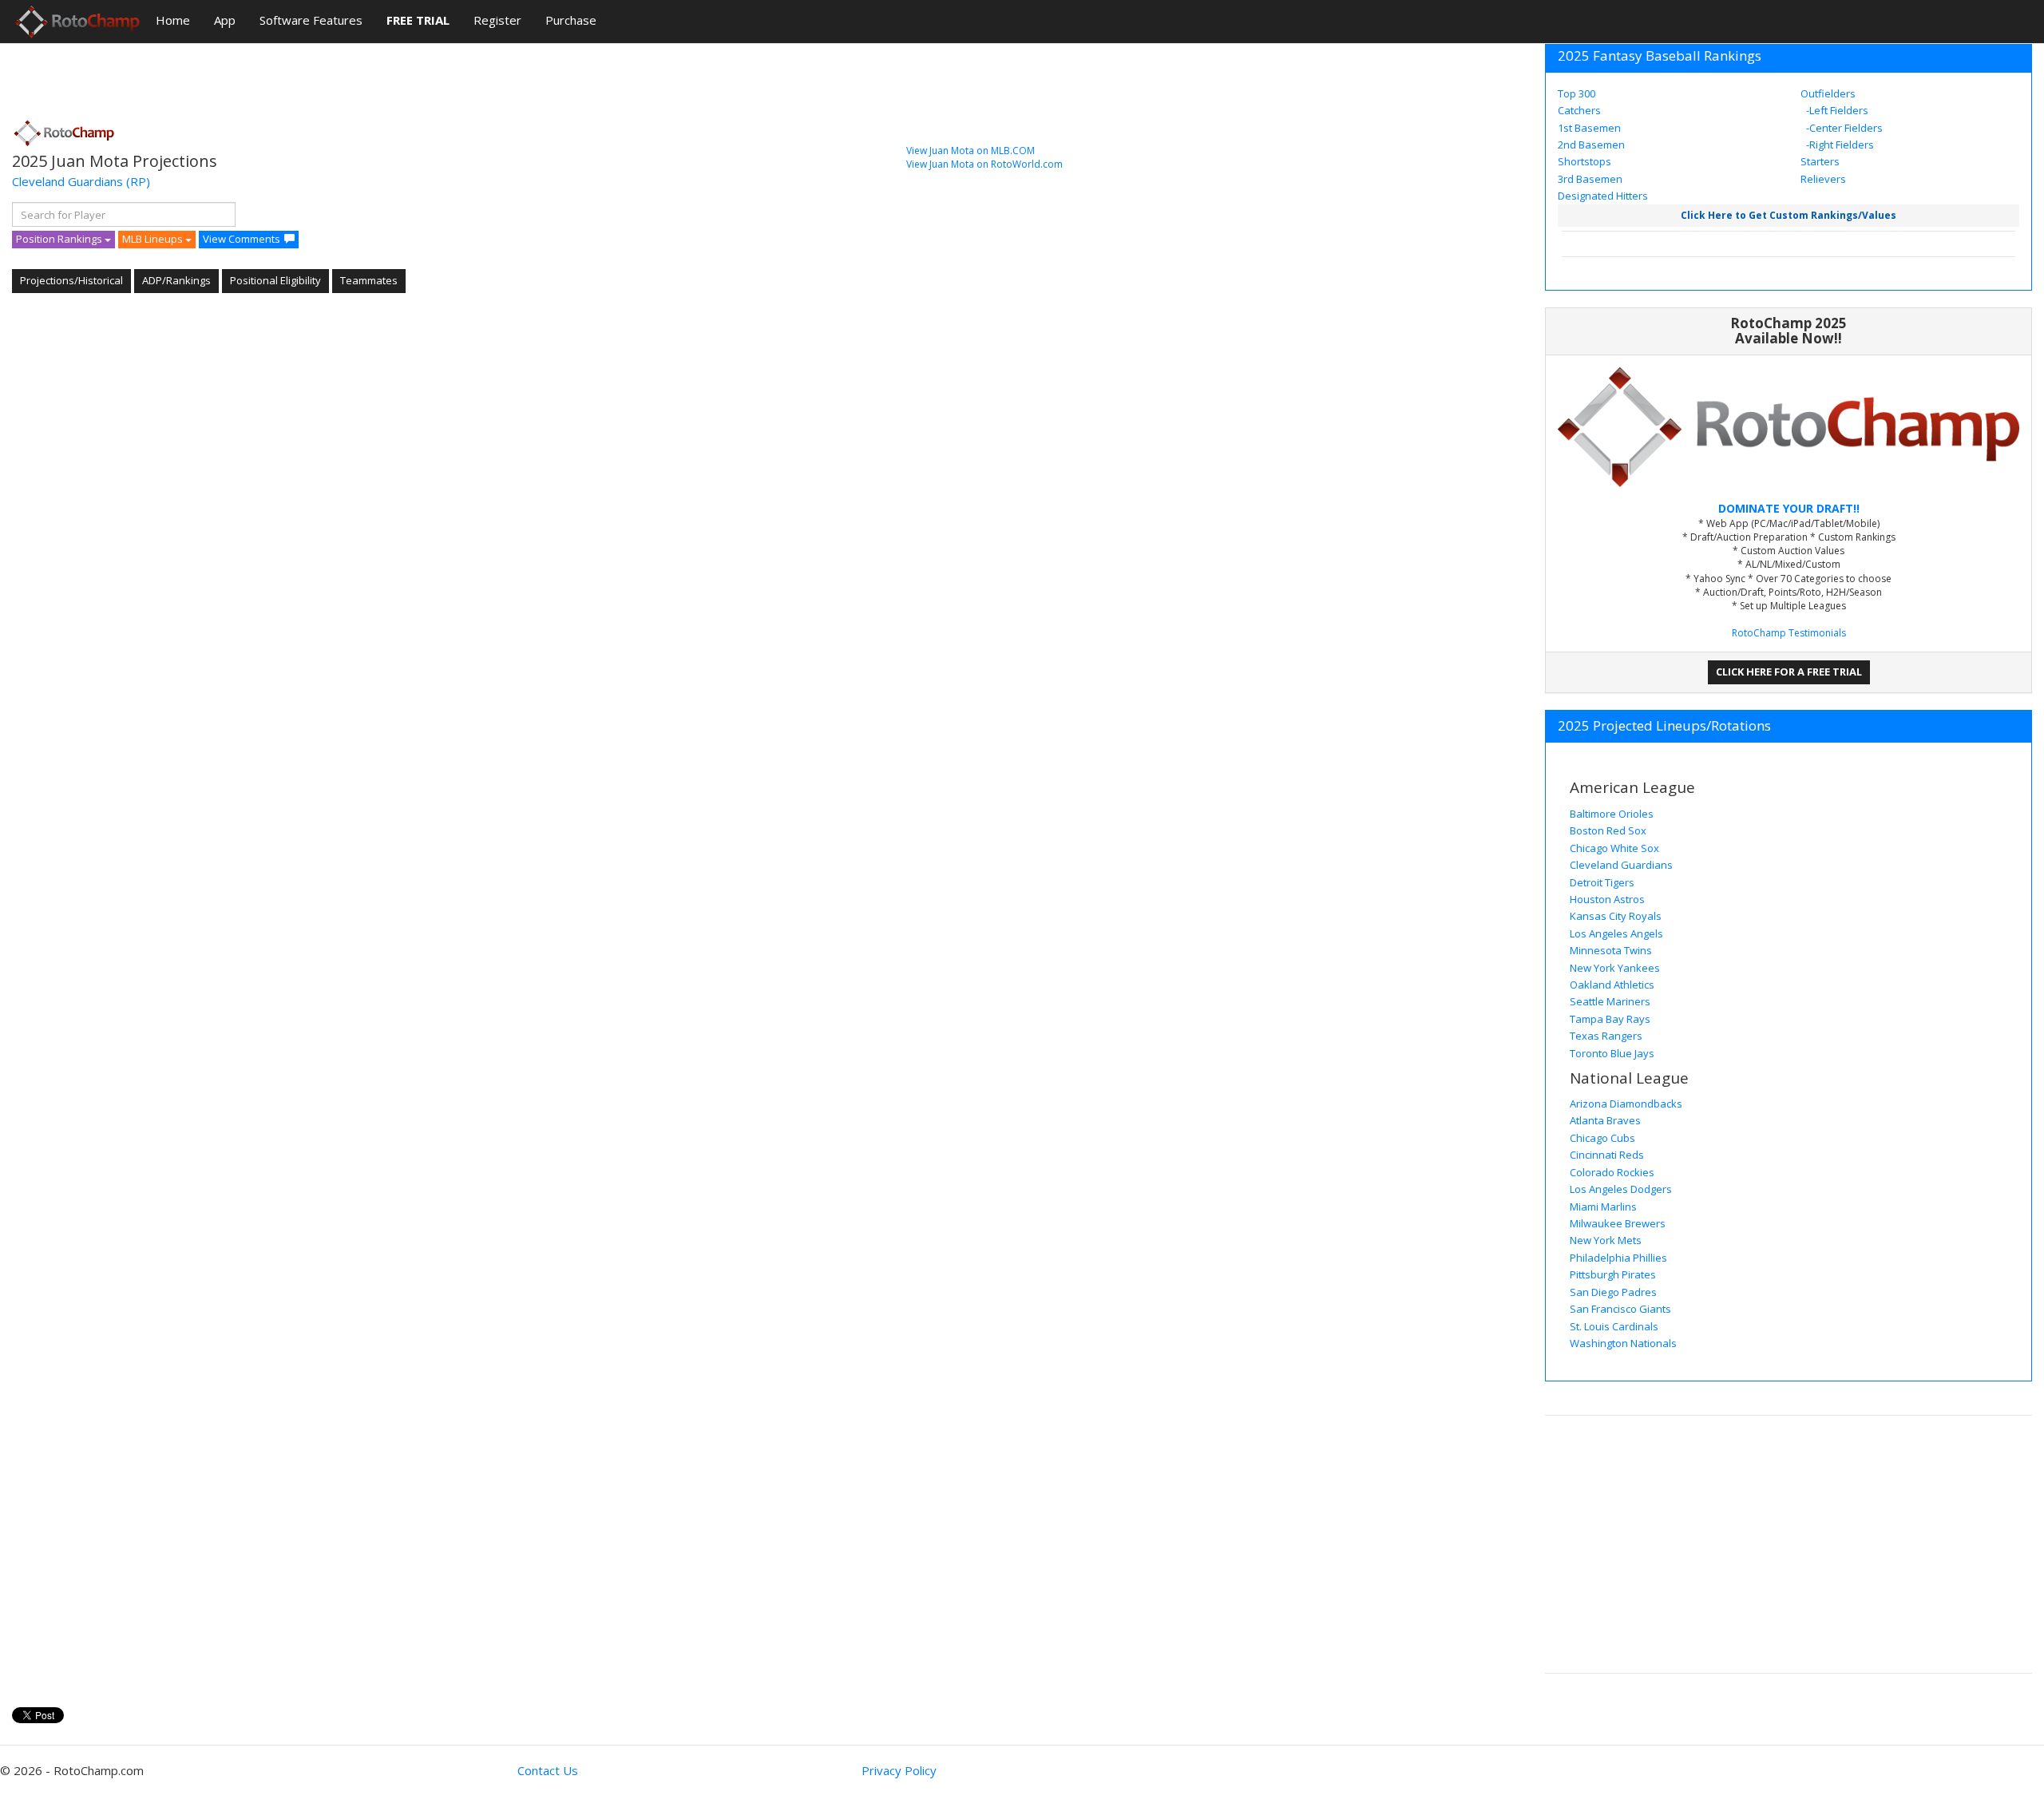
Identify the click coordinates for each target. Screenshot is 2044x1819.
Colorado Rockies (1612, 1172)
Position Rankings (60, 239)
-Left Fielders (1836, 110)
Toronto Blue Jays (1612, 1053)
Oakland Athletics (1612, 985)
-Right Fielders (1839, 145)
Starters (1820, 161)
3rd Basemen (1590, 179)
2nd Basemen (1591, 145)
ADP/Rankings (176, 280)
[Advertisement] (303, 76)
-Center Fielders (1843, 128)
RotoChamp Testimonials (1789, 633)
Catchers (1579, 110)
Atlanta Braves (1605, 1120)
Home (173, 20)
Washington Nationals (1623, 1343)
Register (497, 20)
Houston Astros (1607, 899)
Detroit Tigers (1602, 882)
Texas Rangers (1606, 1036)
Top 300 (1577, 93)
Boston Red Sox (1608, 830)
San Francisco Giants (1620, 1309)
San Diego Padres (1613, 1292)
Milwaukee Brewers (1618, 1223)
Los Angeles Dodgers (1621, 1189)
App (225, 20)
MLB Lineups (154, 239)
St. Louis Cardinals (1614, 1326)
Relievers (1823, 179)
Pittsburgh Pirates (1613, 1274)
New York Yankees (1615, 968)
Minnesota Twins (1611, 950)
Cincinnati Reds (1607, 1155)
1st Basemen (1589, 128)
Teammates (369, 280)
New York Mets (1606, 1240)
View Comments (242, 239)
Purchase (571, 20)
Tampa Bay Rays (1610, 1019)
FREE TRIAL (418, 20)
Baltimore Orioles (1612, 814)
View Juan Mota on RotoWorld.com (984, 164)
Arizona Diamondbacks (1626, 1104)
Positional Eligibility (275, 280)
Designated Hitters (1603, 196)
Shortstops (1584, 161)
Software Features (311, 20)
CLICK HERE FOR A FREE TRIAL (1789, 672)
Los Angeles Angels (1616, 933)
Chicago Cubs (1602, 1138)
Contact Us (548, 1770)
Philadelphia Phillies (1618, 1258)
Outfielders (1828, 93)
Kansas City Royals (1616, 916)
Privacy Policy (899, 1770)
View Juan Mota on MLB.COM (971, 151)
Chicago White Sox (1614, 848)
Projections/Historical (71, 280)
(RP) (138, 181)
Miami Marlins (1603, 1207)
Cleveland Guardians (67, 181)
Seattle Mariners (1610, 1001)
